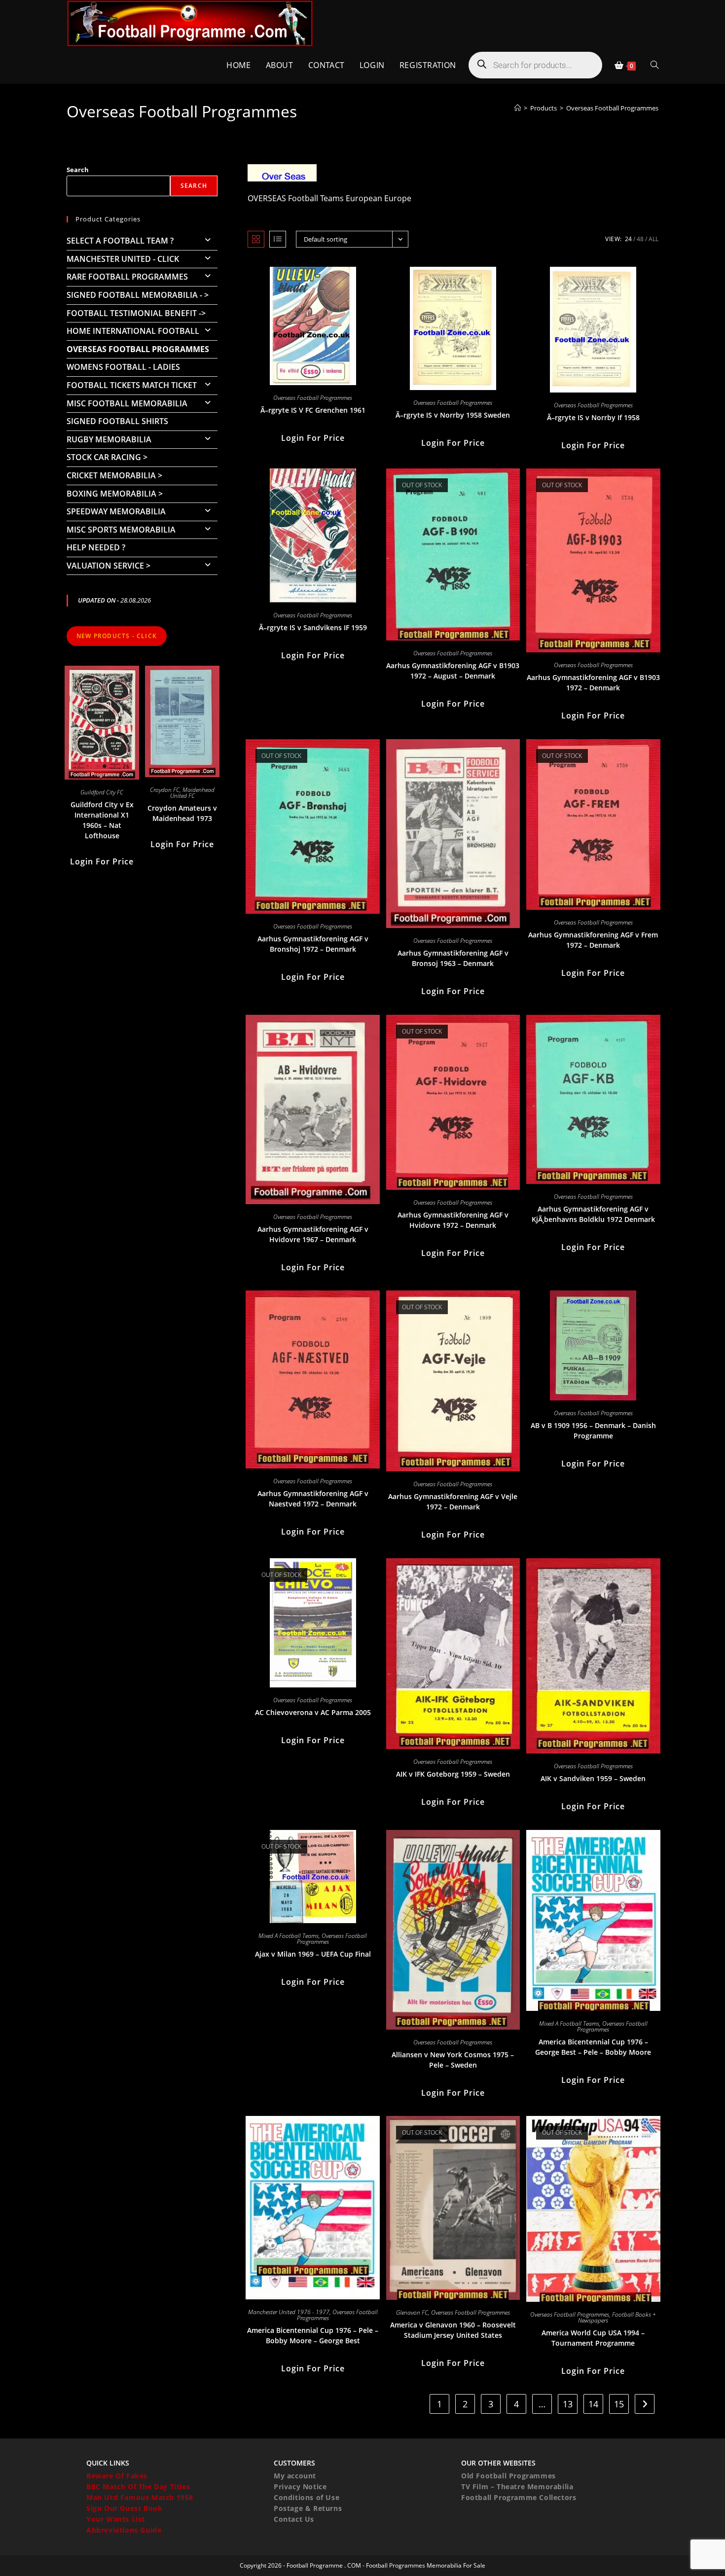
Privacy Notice (300, 2487)
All (653, 239)
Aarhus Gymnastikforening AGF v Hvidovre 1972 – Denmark (453, 1220)
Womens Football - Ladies (123, 367)
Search (78, 170)
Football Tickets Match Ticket (132, 385)
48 (640, 239)
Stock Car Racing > (107, 457)
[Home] (518, 108)
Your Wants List (116, 2519)
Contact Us (294, 2519)
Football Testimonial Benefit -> (136, 313)
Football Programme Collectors (519, 2497)
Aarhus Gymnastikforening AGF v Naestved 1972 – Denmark (313, 1499)
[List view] (278, 239)
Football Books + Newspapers (617, 2317)
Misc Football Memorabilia (127, 403)
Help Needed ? (96, 547)
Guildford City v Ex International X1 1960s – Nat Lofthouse (102, 820)
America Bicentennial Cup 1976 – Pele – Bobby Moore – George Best (313, 2335)
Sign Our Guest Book (124, 2508)
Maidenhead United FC (193, 793)
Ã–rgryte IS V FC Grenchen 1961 (313, 410)
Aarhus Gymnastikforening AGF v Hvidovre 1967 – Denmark (313, 1234)
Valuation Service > (109, 566)
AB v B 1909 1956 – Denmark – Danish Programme (593, 1431)
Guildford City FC (102, 792)
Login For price (313, 438)
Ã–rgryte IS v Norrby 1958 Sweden (453, 415)
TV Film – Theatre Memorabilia (517, 2487)
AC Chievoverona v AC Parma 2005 (313, 1712)
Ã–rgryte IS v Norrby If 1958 (593, 417)
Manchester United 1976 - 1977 (289, 2312)
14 (593, 2404)
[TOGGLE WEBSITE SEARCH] (654, 65)
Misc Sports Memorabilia (121, 530)
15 (619, 2404)
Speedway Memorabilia (116, 511)
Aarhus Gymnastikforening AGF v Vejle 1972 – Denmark (453, 1502)
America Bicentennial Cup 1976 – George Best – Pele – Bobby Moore (593, 2047)
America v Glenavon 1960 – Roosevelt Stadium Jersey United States (453, 2330)
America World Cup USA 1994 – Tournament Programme (593, 2338)
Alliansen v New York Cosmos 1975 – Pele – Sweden (453, 2060)
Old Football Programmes (508, 2476)
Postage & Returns (308, 2508)
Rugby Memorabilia (109, 439)
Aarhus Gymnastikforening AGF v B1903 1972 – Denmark (593, 682)
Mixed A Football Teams (289, 1936)
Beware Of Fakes (117, 2476)
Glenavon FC (412, 2312)
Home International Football (133, 331)
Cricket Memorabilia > (114, 475)
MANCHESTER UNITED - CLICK (123, 259)
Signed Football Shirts (117, 421)
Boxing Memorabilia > (115, 494)
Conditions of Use (307, 2497)
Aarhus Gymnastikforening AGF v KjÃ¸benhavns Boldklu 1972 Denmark (593, 1214)
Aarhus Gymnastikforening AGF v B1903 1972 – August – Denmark (453, 671)
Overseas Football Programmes (612, 108)
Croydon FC (165, 790)
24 (628, 239)
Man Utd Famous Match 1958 (140, 2497)
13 (568, 2404)
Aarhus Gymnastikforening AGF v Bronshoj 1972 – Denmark (313, 944)
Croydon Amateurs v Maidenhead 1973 (182, 813)
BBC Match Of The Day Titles (138, 2487)
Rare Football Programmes (127, 277)
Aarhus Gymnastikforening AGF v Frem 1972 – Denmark (593, 940)
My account (295, 2476)
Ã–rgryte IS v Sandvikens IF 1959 (313, 627)
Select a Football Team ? (120, 241)
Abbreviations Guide (124, 2530)
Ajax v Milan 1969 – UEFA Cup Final (313, 1954)
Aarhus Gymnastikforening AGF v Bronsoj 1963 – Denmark (453, 958)
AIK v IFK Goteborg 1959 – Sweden (453, 1774)
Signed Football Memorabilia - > (138, 295)
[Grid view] (256, 239)
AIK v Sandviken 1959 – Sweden (593, 1778)
